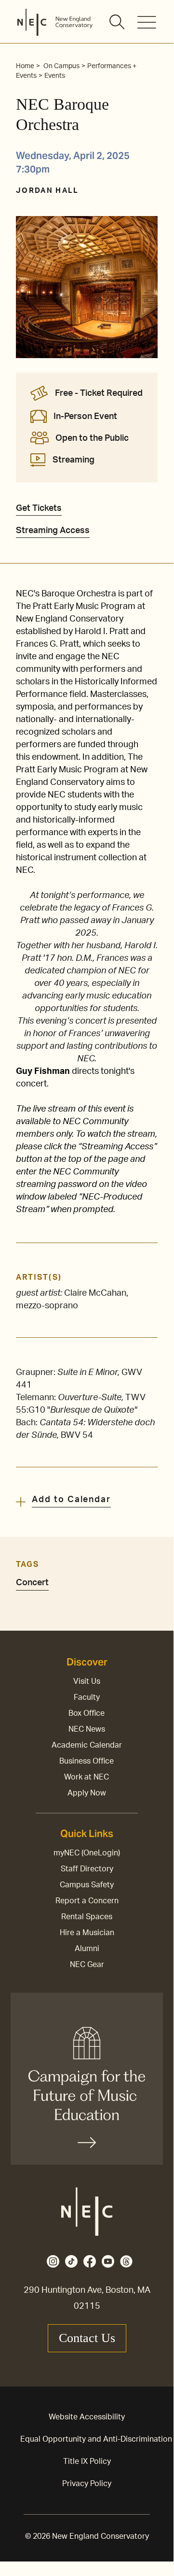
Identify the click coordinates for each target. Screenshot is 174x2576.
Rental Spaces (87, 1917)
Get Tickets (39, 508)
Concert (32, 1583)
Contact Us (87, 2338)
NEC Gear (87, 1965)
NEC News (87, 1729)
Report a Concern (87, 1901)
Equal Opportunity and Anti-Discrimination (96, 2439)
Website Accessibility (87, 2417)
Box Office (87, 1713)
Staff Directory (87, 1869)
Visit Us (87, 1681)
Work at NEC (87, 1777)
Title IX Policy (87, 2461)
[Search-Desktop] (118, 23)
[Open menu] (147, 22)
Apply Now (87, 1793)
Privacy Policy (87, 2484)
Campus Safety (87, 1885)
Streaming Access (53, 531)
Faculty (87, 1697)
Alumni (87, 1949)
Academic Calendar (87, 1745)
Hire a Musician (87, 1933)
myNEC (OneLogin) (87, 1853)
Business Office (87, 1761)
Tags (27, 1564)
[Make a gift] (87, 2079)
